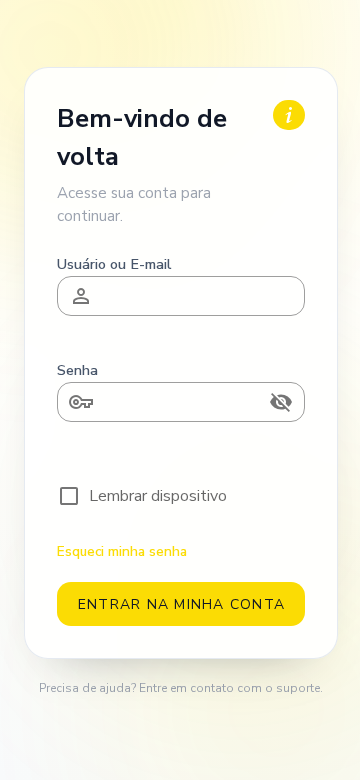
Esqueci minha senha (122, 551)
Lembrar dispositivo (158, 496)
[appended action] (281, 402)
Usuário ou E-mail (114, 264)
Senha (77, 370)
